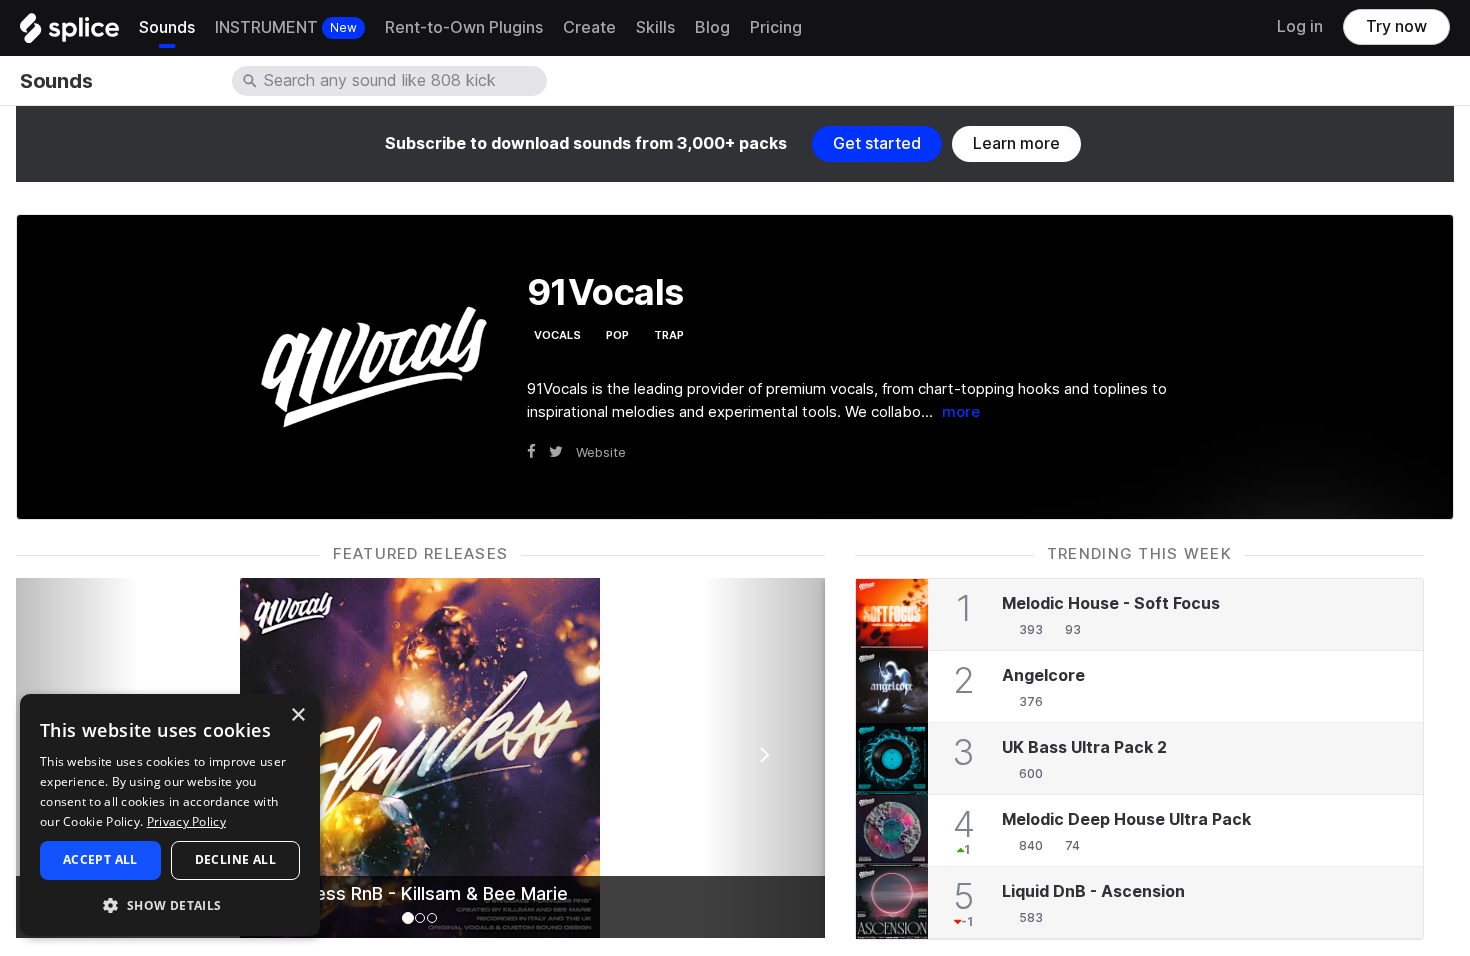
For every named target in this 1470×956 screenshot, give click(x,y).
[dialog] (170, 815)
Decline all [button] (235, 859)
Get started (877, 143)
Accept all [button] (100, 859)
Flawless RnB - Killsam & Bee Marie (420, 894)
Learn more (1016, 143)
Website (601, 452)
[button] (170, 904)
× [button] (297, 715)
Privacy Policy (186, 821)
